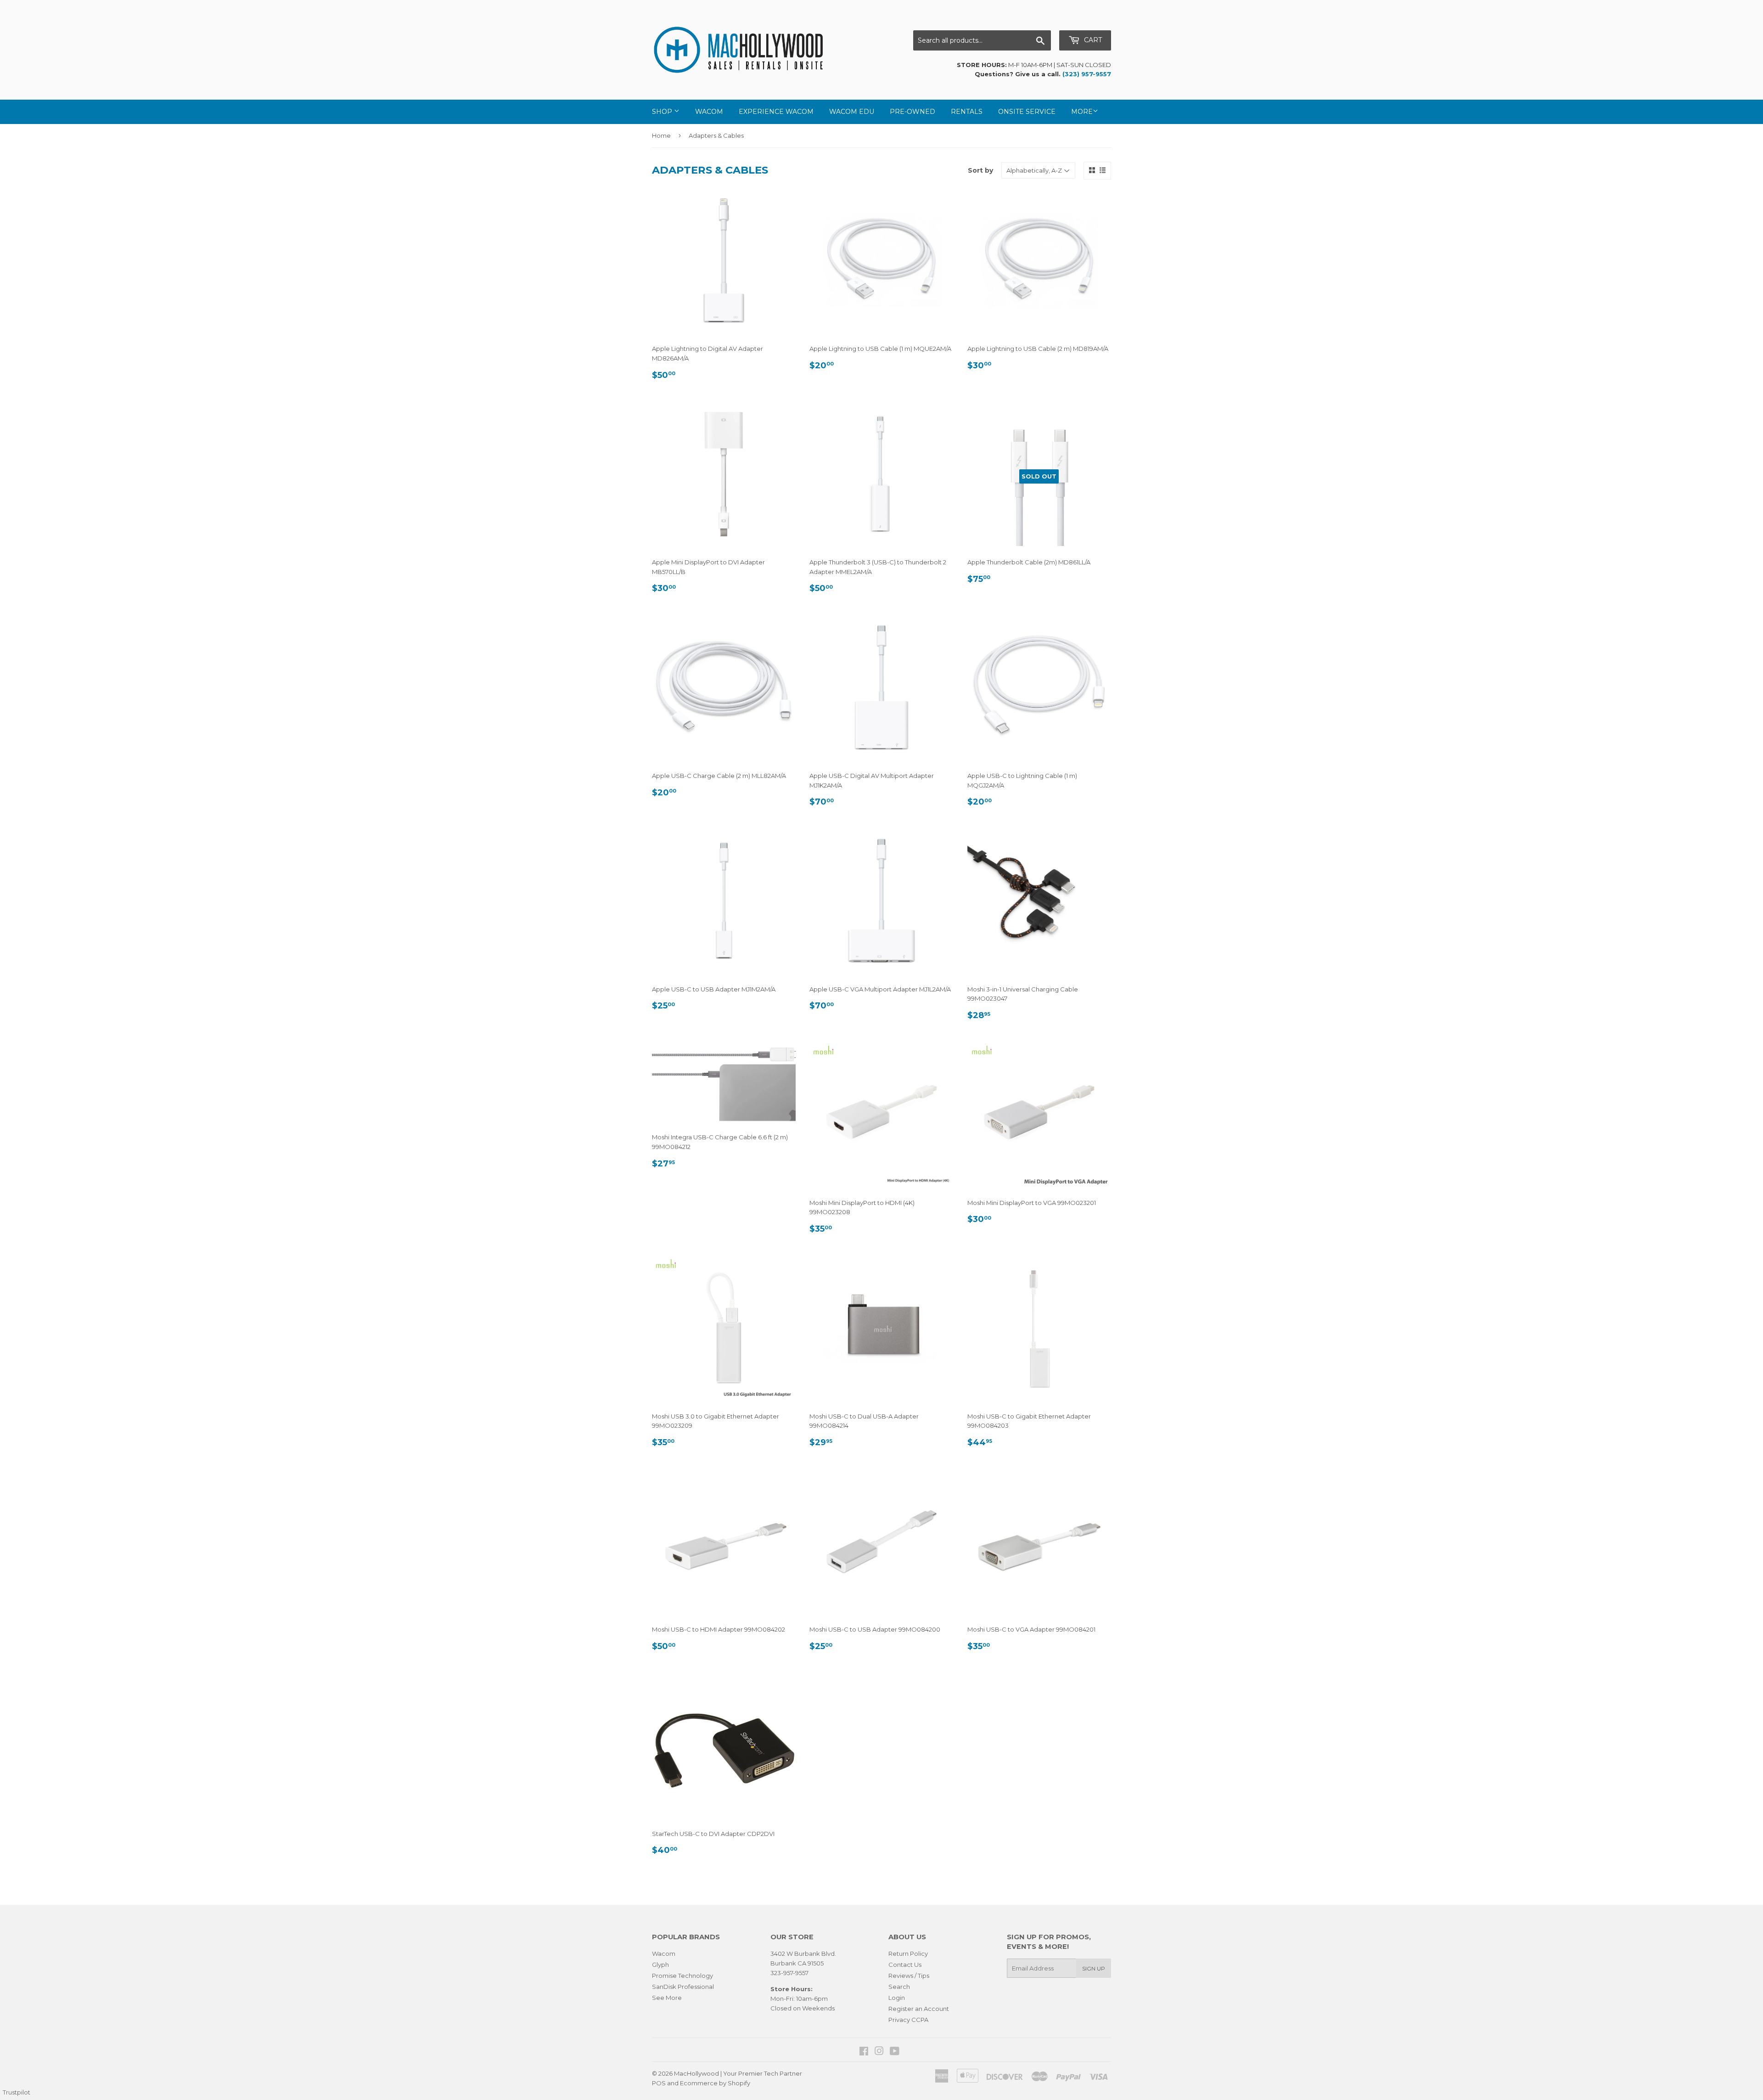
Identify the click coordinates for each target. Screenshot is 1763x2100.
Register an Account (919, 2009)
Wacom (709, 112)
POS (659, 2083)
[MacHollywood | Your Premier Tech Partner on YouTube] (895, 2052)
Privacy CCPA (908, 2020)
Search (899, 1987)
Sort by (980, 170)
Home (661, 135)
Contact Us (905, 1965)
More (1082, 112)
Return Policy (908, 1954)
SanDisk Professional (683, 1987)
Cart (1092, 40)
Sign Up (1094, 1968)
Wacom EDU (852, 112)
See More (667, 1998)
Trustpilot (17, 2092)
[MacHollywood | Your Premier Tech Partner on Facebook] (864, 2052)
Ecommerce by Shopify (715, 2083)
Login (897, 1998)
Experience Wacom (776, 112)
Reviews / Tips (909, 1976)
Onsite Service (1027, 112)
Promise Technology (682, 1976)
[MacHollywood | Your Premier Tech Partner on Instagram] (879, 2052)
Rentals (967, 112)
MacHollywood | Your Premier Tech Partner (738, 2073)
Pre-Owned (912, 112)
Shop (663, 112)
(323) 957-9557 (1087, 74)
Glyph (660, 1965)
